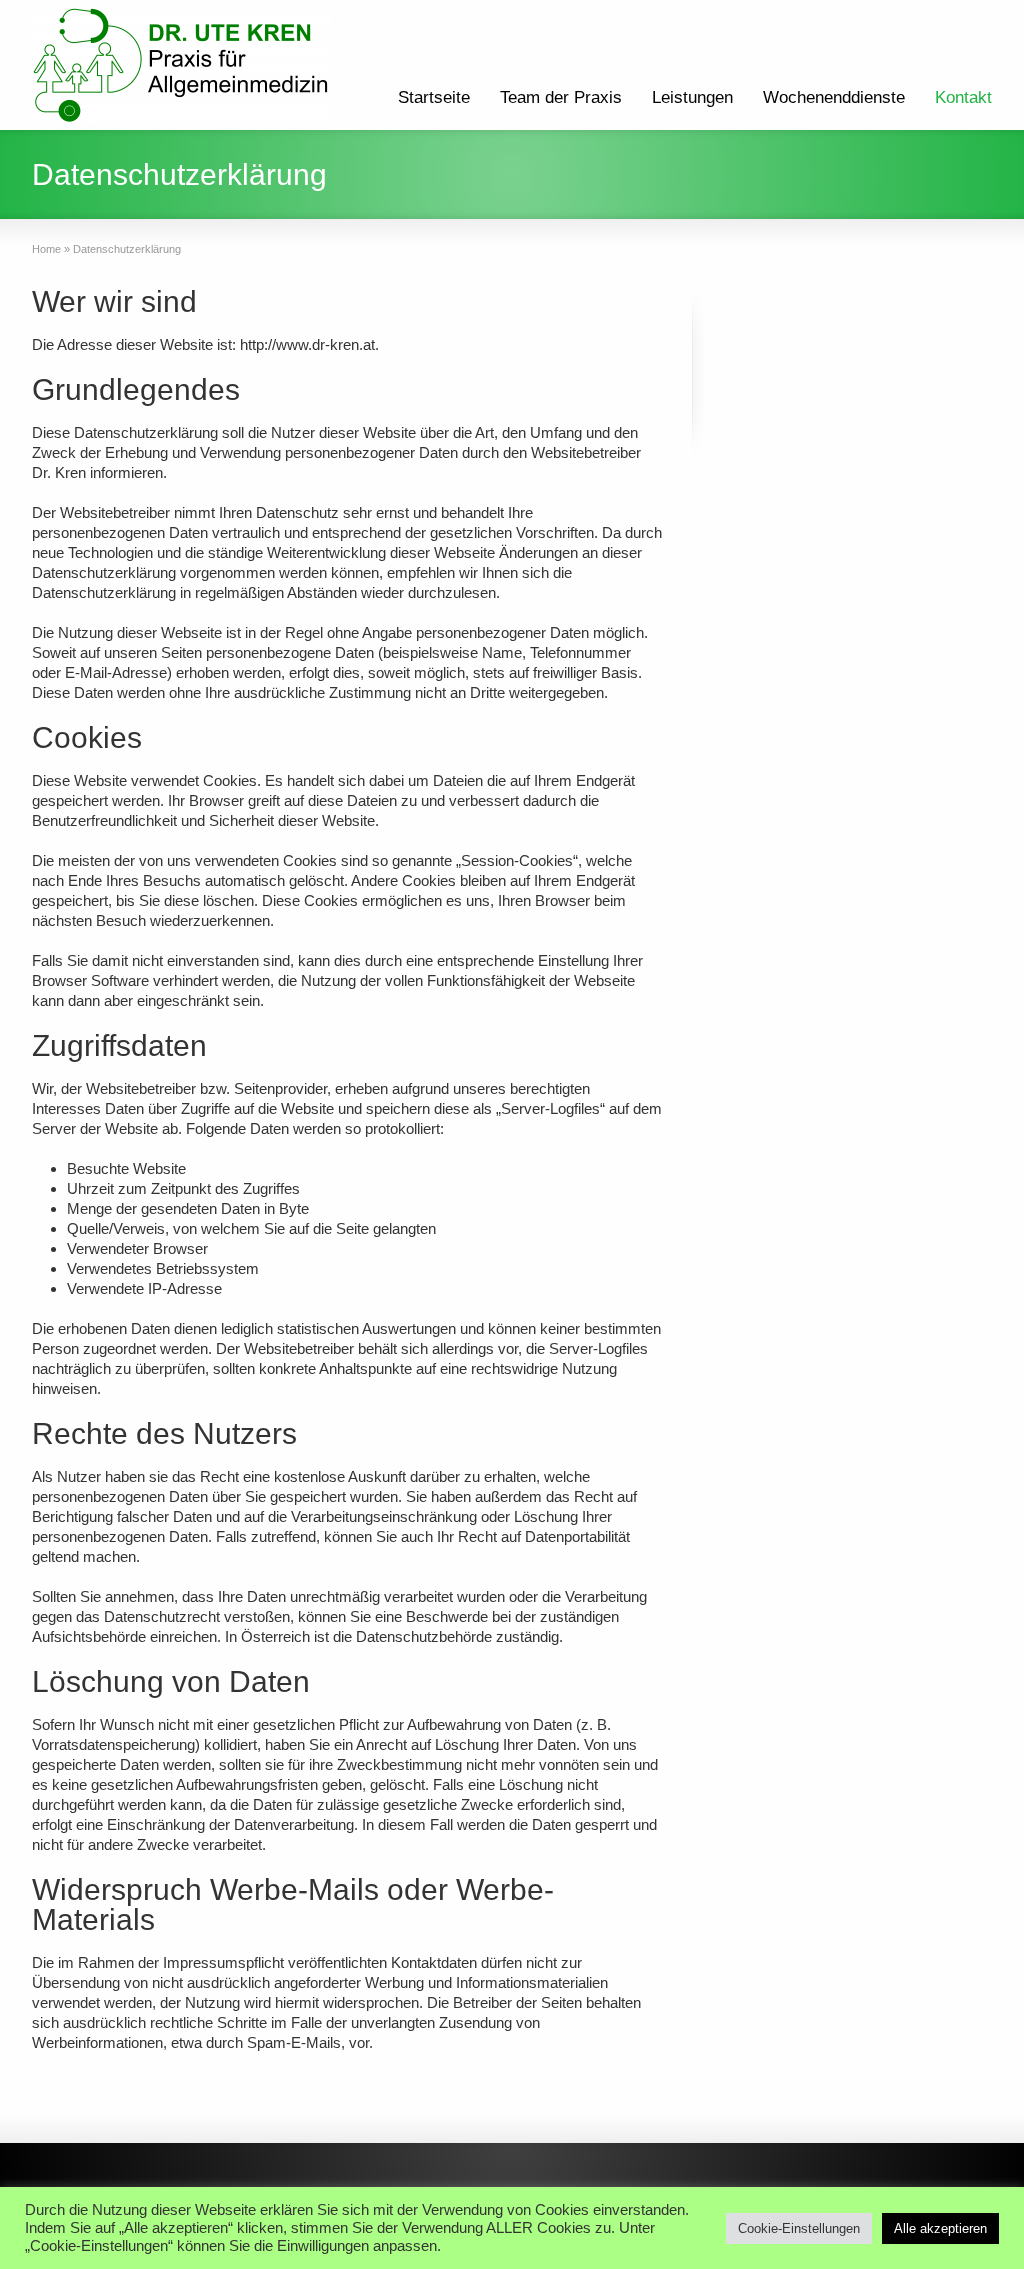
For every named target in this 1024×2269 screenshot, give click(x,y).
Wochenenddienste (834, 97)
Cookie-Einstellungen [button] (799, 2228)
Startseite (434, 97)
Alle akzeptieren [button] (940, 2228)
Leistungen (692, 97)
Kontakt (963, 97)
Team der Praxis (561, 97)
